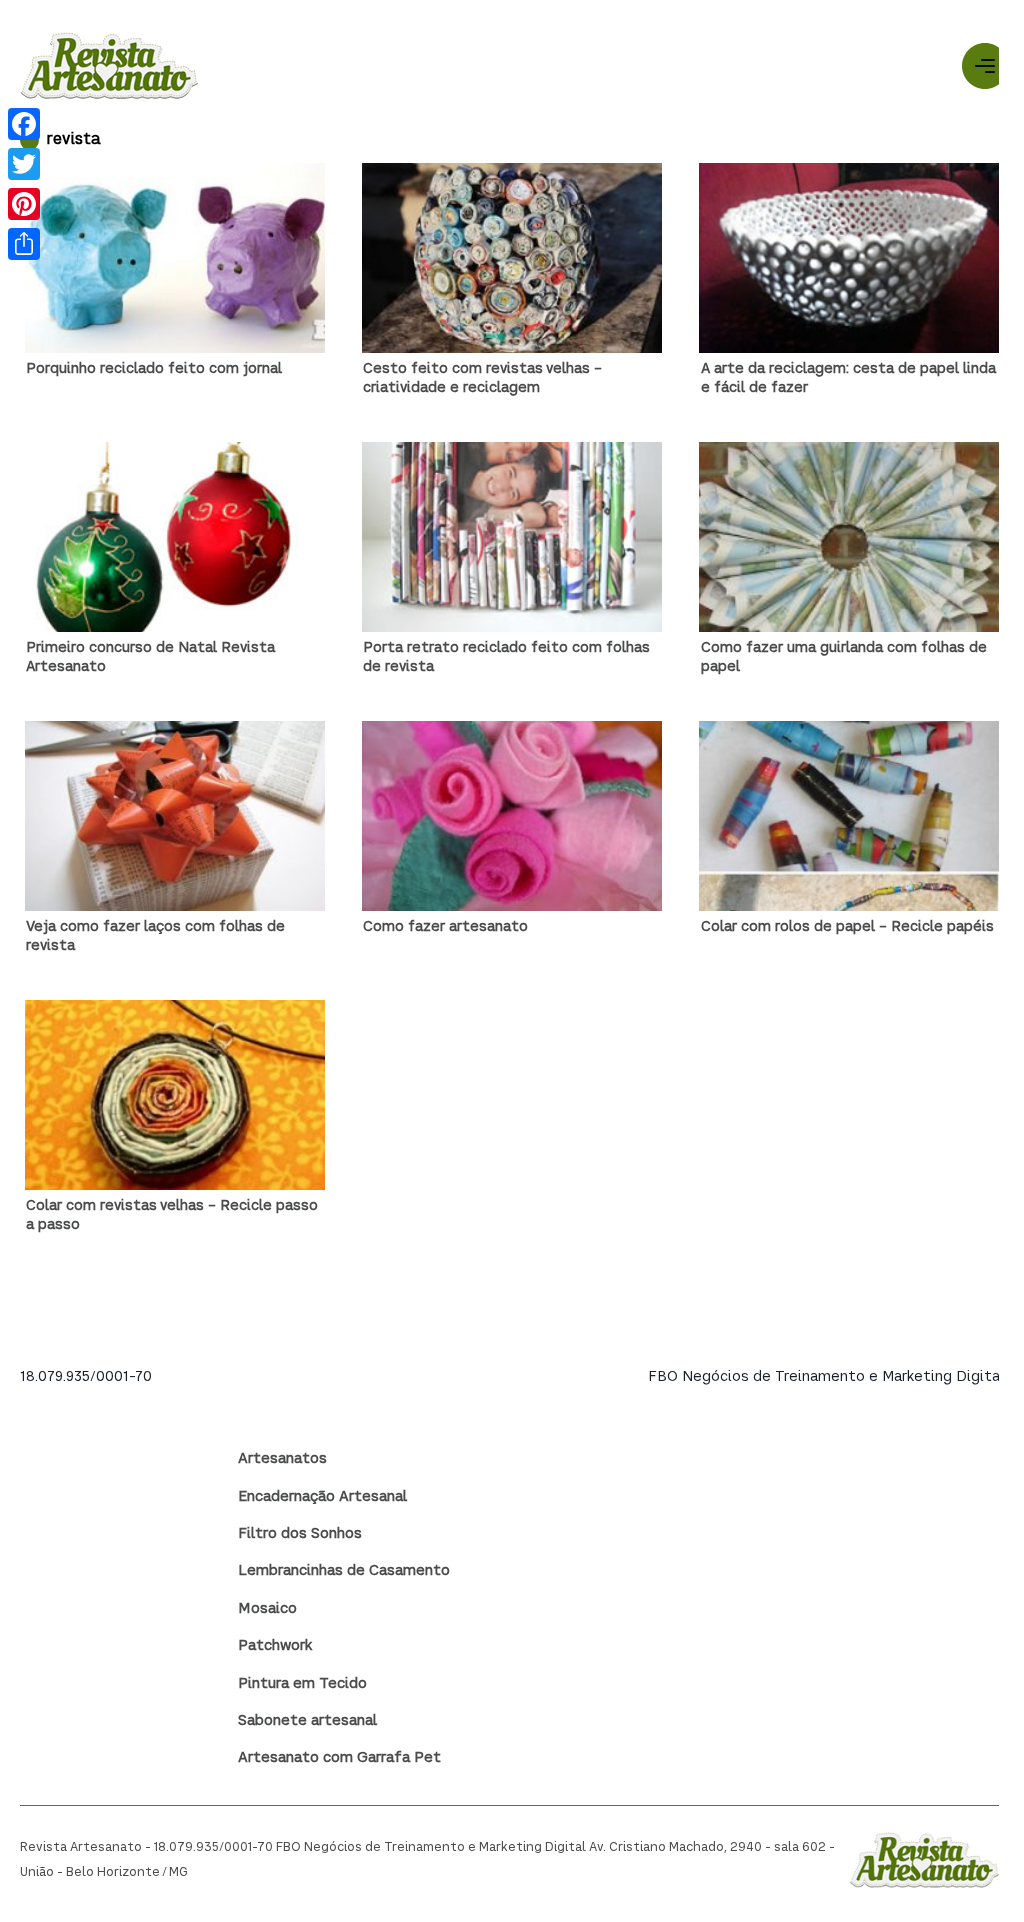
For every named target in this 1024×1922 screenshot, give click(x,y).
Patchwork (275, 1646)
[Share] (24, 244)
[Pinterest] (24, 204)
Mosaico (267, 1609)
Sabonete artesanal (307, 1721)
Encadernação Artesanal (322, 1497)
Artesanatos (282, 1459)
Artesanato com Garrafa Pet (339, 1758)
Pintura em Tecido (302, 1684)
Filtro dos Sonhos (300, 1534)
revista (73, 140)
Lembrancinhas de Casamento (344, 1571)
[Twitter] (24, 164)
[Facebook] (24, 124)
